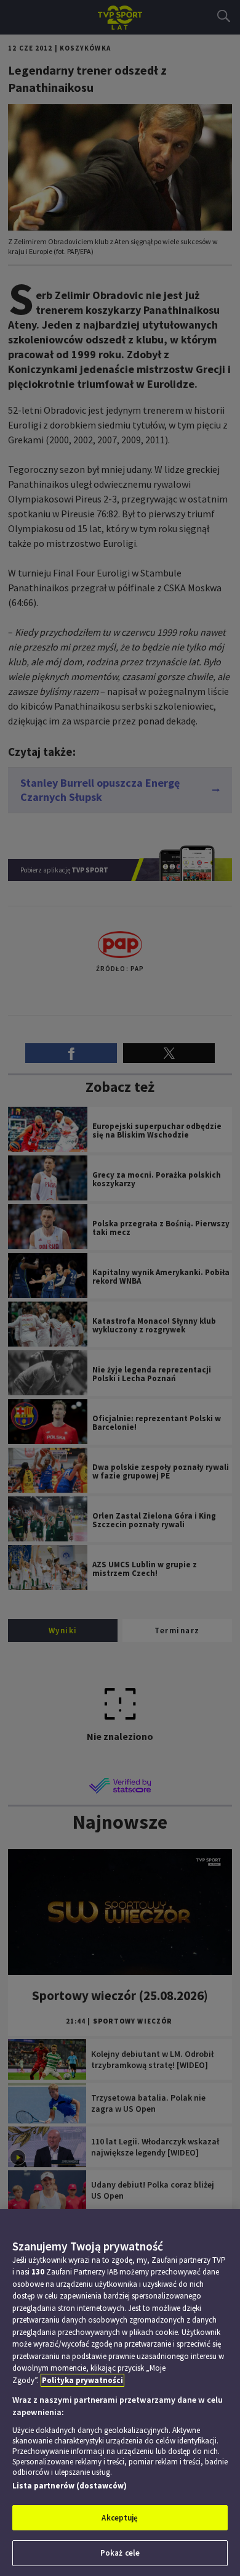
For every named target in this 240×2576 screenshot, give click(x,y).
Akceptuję (120, 2518)
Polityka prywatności (82, 2380)
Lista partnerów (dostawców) (70, 2486)
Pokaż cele (120, 2553)
